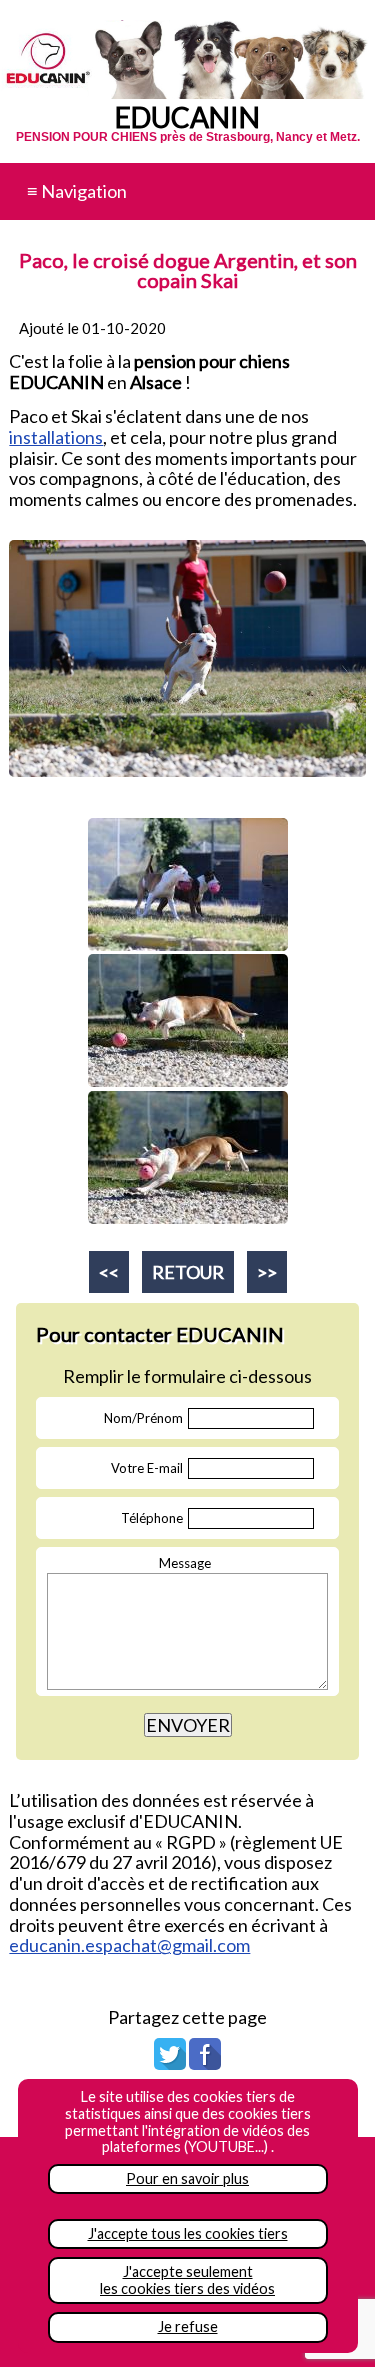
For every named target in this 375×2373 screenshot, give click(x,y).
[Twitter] (170, 2063)
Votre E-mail (147, 1468)
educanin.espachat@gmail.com (129, 1945)
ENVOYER (188, 1725)
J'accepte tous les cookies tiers (188, 2233)
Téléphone (152, 1518)
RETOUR (188, 1272)
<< (109, 1272)
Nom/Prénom (143, 1418)
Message (185, 1563)
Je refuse (188, 2326)
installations (56, 437)
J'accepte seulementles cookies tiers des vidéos (187, 2280)
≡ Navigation (77, 191)
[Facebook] (205, 2063)
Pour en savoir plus (187, 2178)
